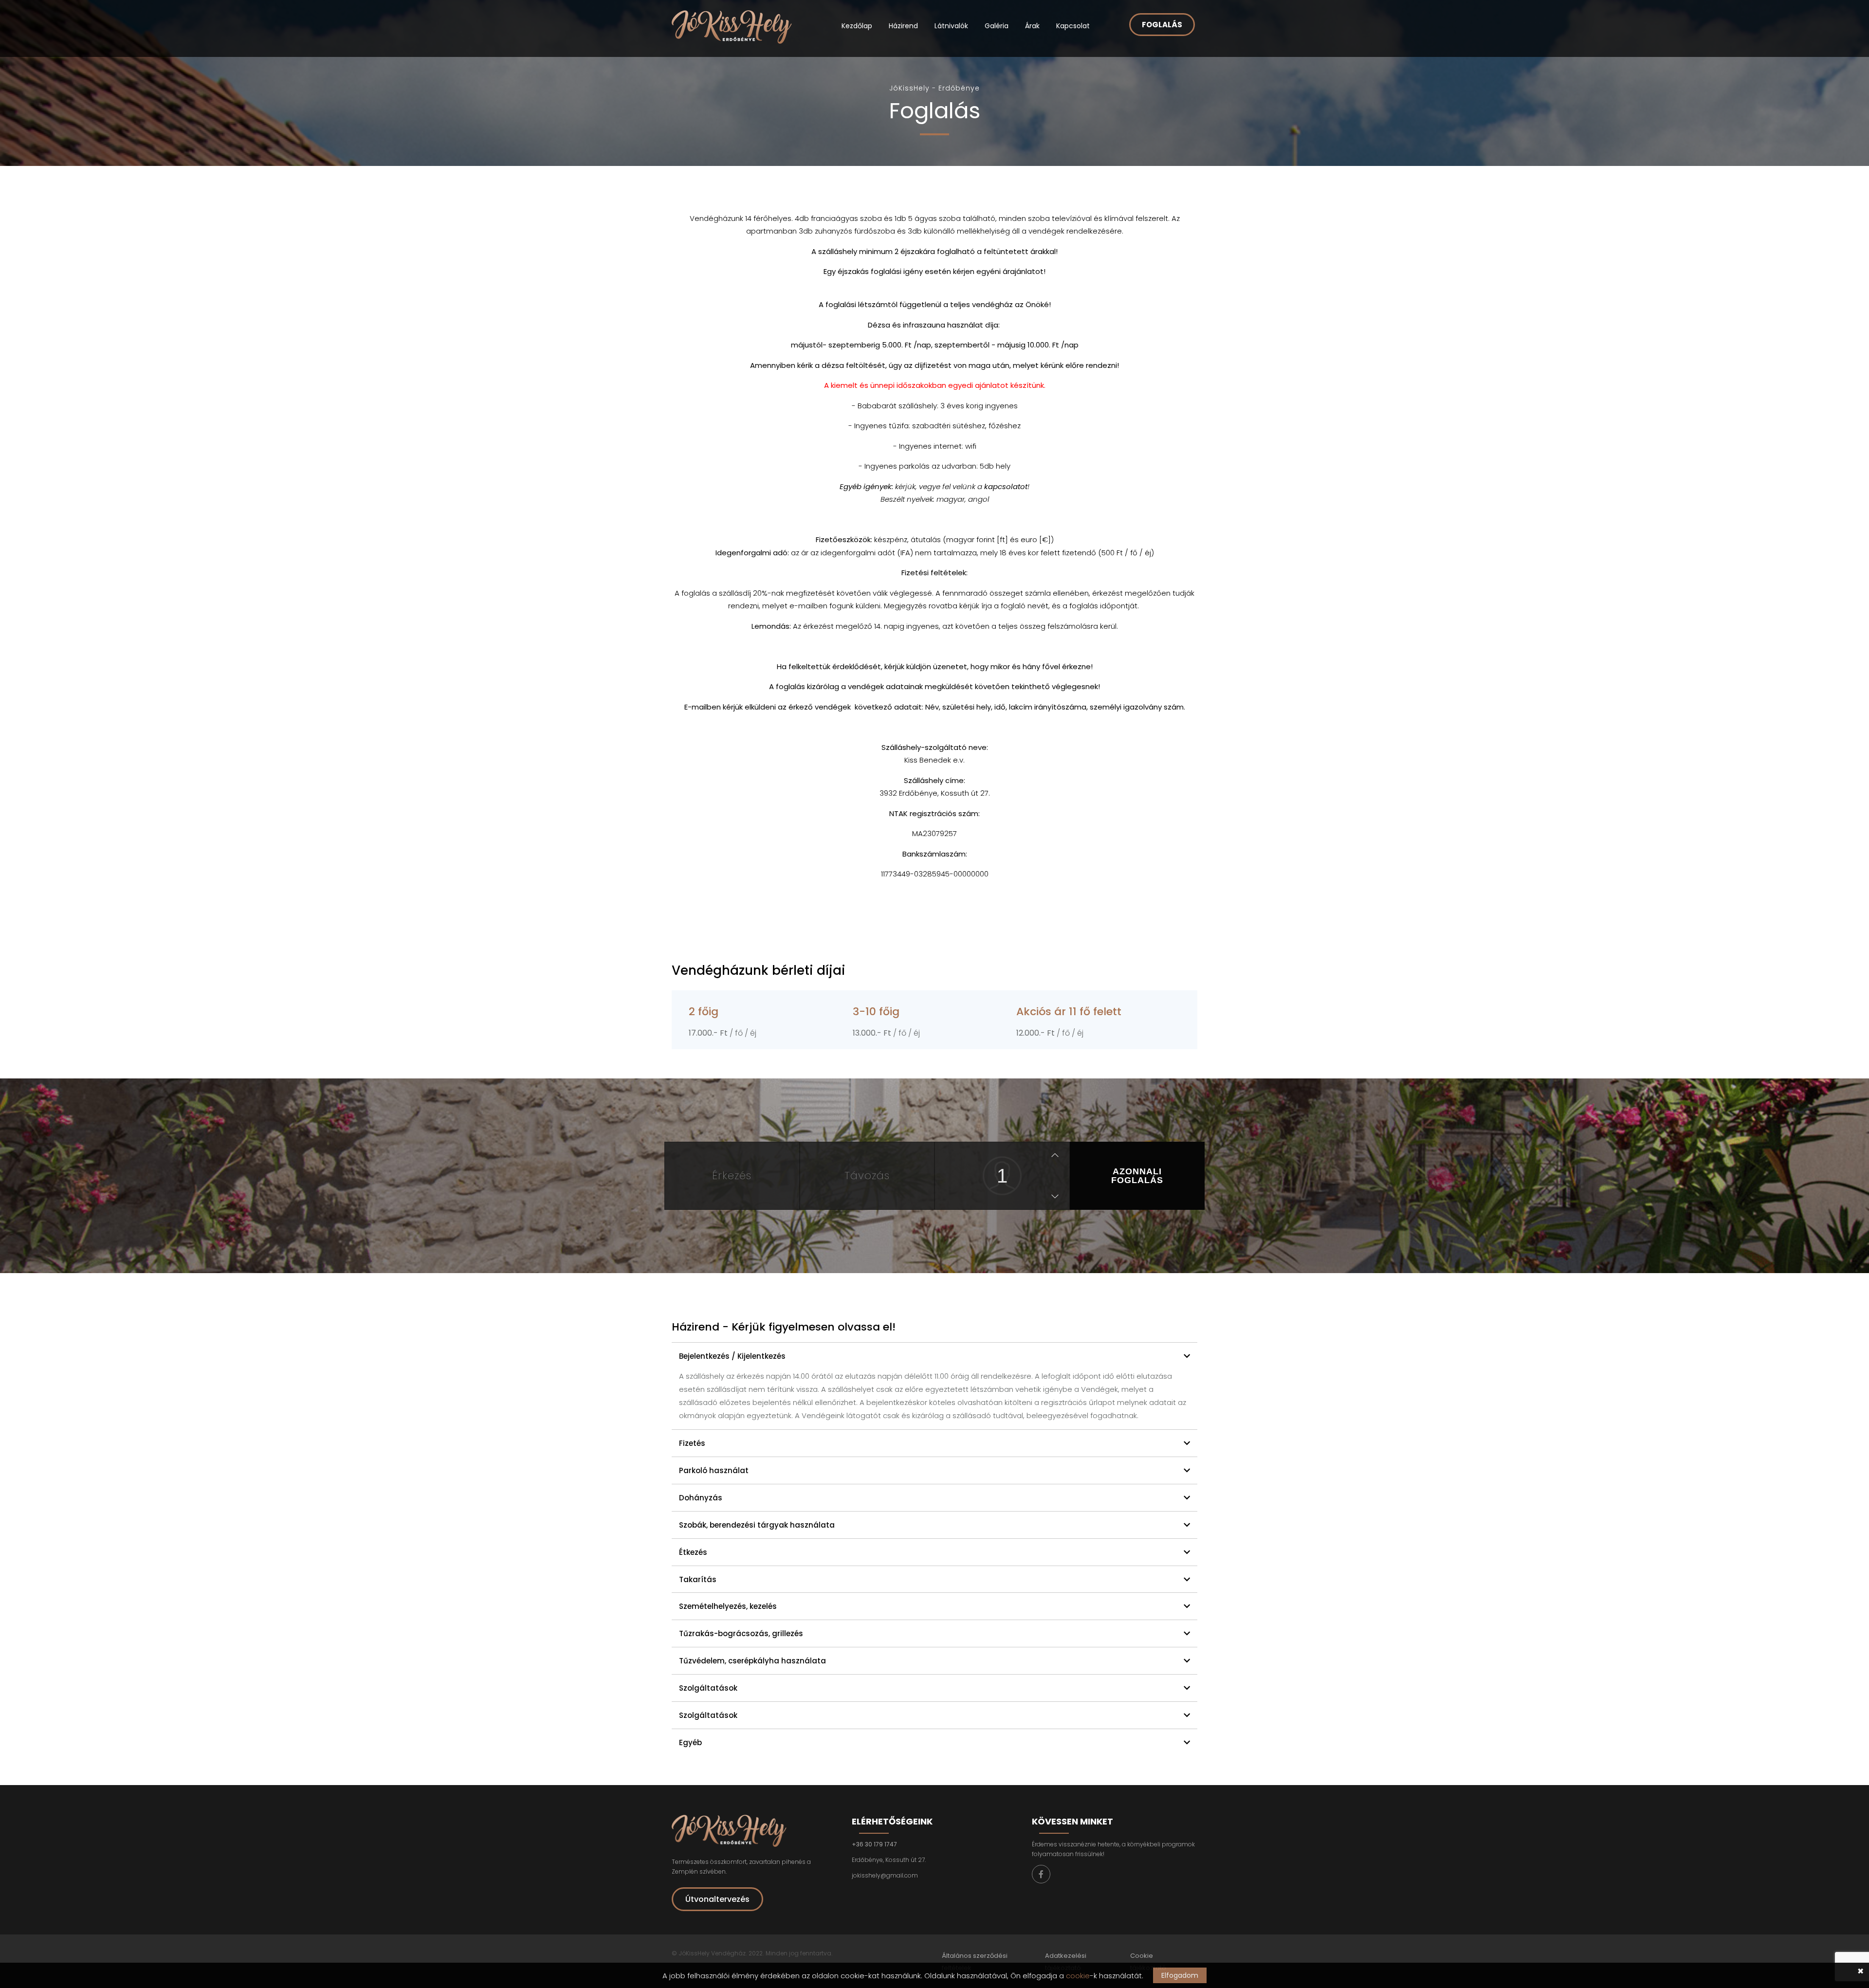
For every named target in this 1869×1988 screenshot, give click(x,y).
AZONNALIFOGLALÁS (1137, 1176)
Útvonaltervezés (717, 1899)
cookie (1078, 1976)
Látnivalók (951, 26)
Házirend (903, 26)
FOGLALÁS (1162, 25)
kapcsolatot (1006, 486)
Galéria (997, 26)
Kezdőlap (857, 26)
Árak (1032, 26)
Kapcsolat (1073, 26)
